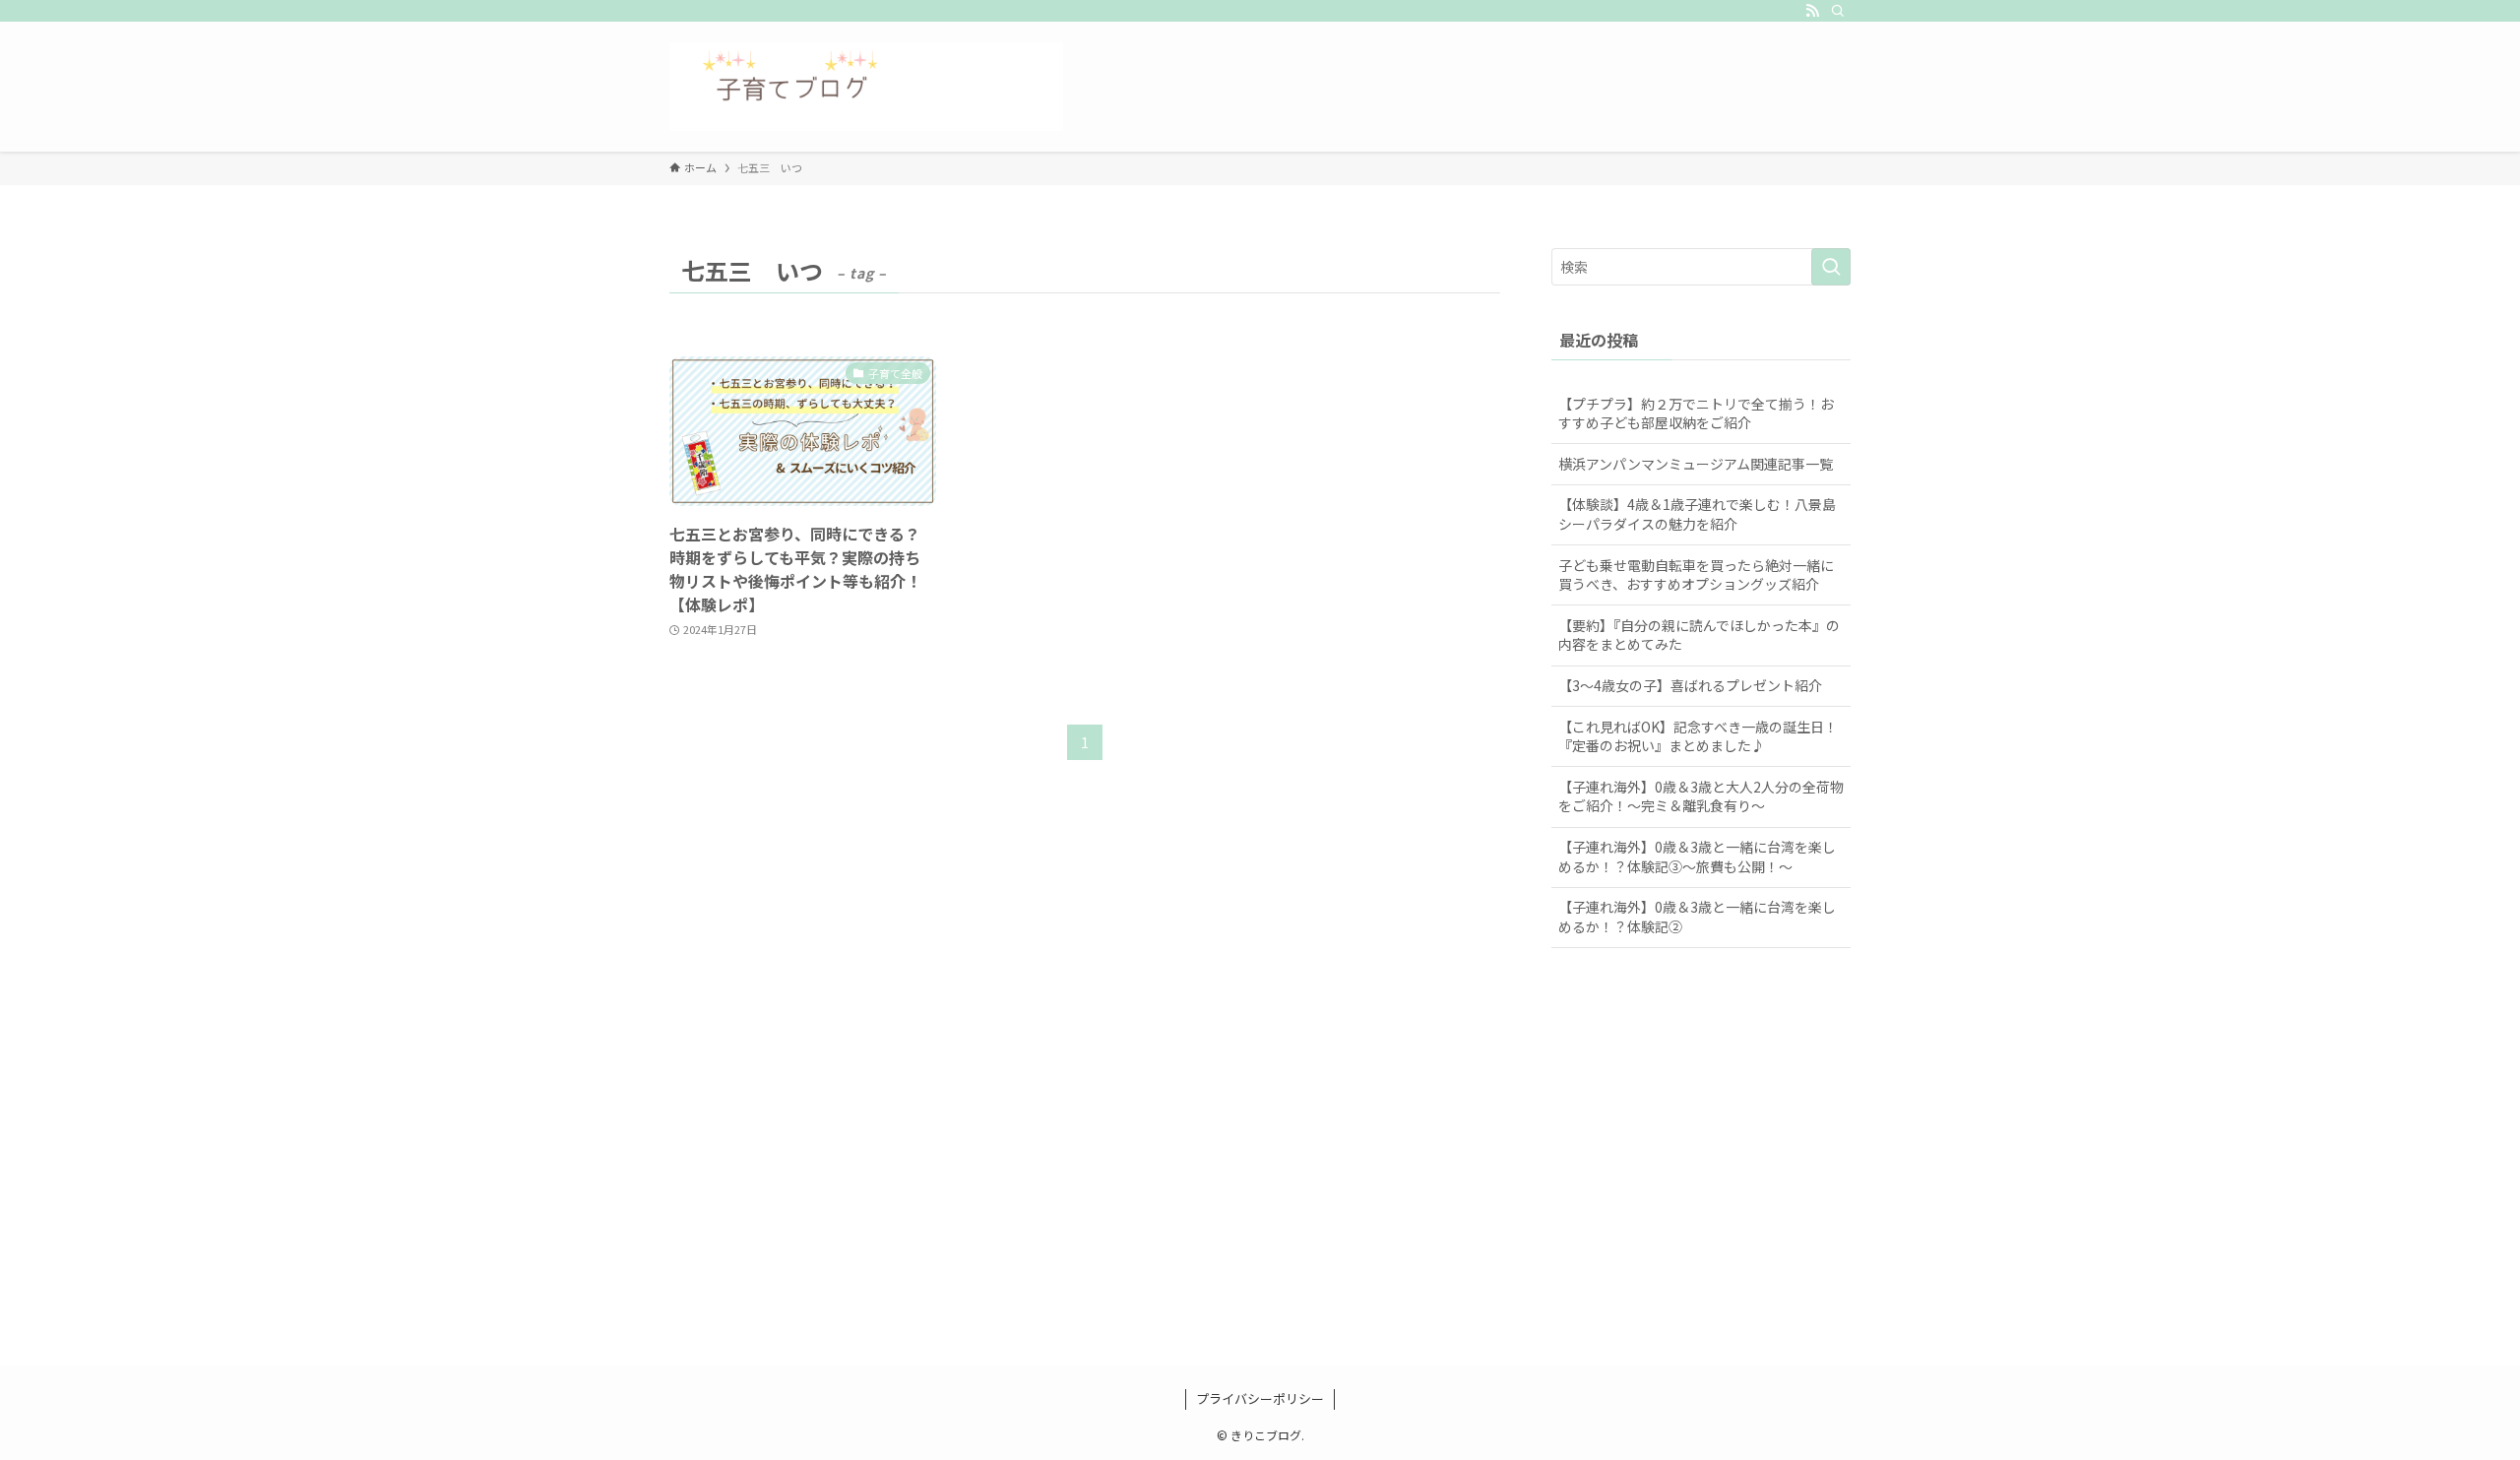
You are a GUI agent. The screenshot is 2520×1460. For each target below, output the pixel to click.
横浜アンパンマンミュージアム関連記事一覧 (1696, 464)
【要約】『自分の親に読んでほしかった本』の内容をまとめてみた (1699, 635)
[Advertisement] (1260, 1180)
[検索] (1838, 11)
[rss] (1812, 11)
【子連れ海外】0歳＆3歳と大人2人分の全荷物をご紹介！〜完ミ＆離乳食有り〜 (1701, 796)
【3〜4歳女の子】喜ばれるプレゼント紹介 (1690, 685)
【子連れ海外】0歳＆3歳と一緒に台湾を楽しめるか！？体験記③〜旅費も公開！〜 (1697, 857)
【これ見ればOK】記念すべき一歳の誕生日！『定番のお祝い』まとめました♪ (1698, 736)
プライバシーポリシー (1260, 1398)
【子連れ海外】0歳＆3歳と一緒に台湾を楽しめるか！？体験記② (1697, 917)
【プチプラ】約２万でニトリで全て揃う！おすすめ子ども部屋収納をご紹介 (1696, 413)
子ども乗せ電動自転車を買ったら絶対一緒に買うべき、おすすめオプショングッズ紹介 (1696, 575)
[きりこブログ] (866, 87)
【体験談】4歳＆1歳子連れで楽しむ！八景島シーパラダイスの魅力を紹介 (1697, 514)
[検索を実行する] (1831, 267)
